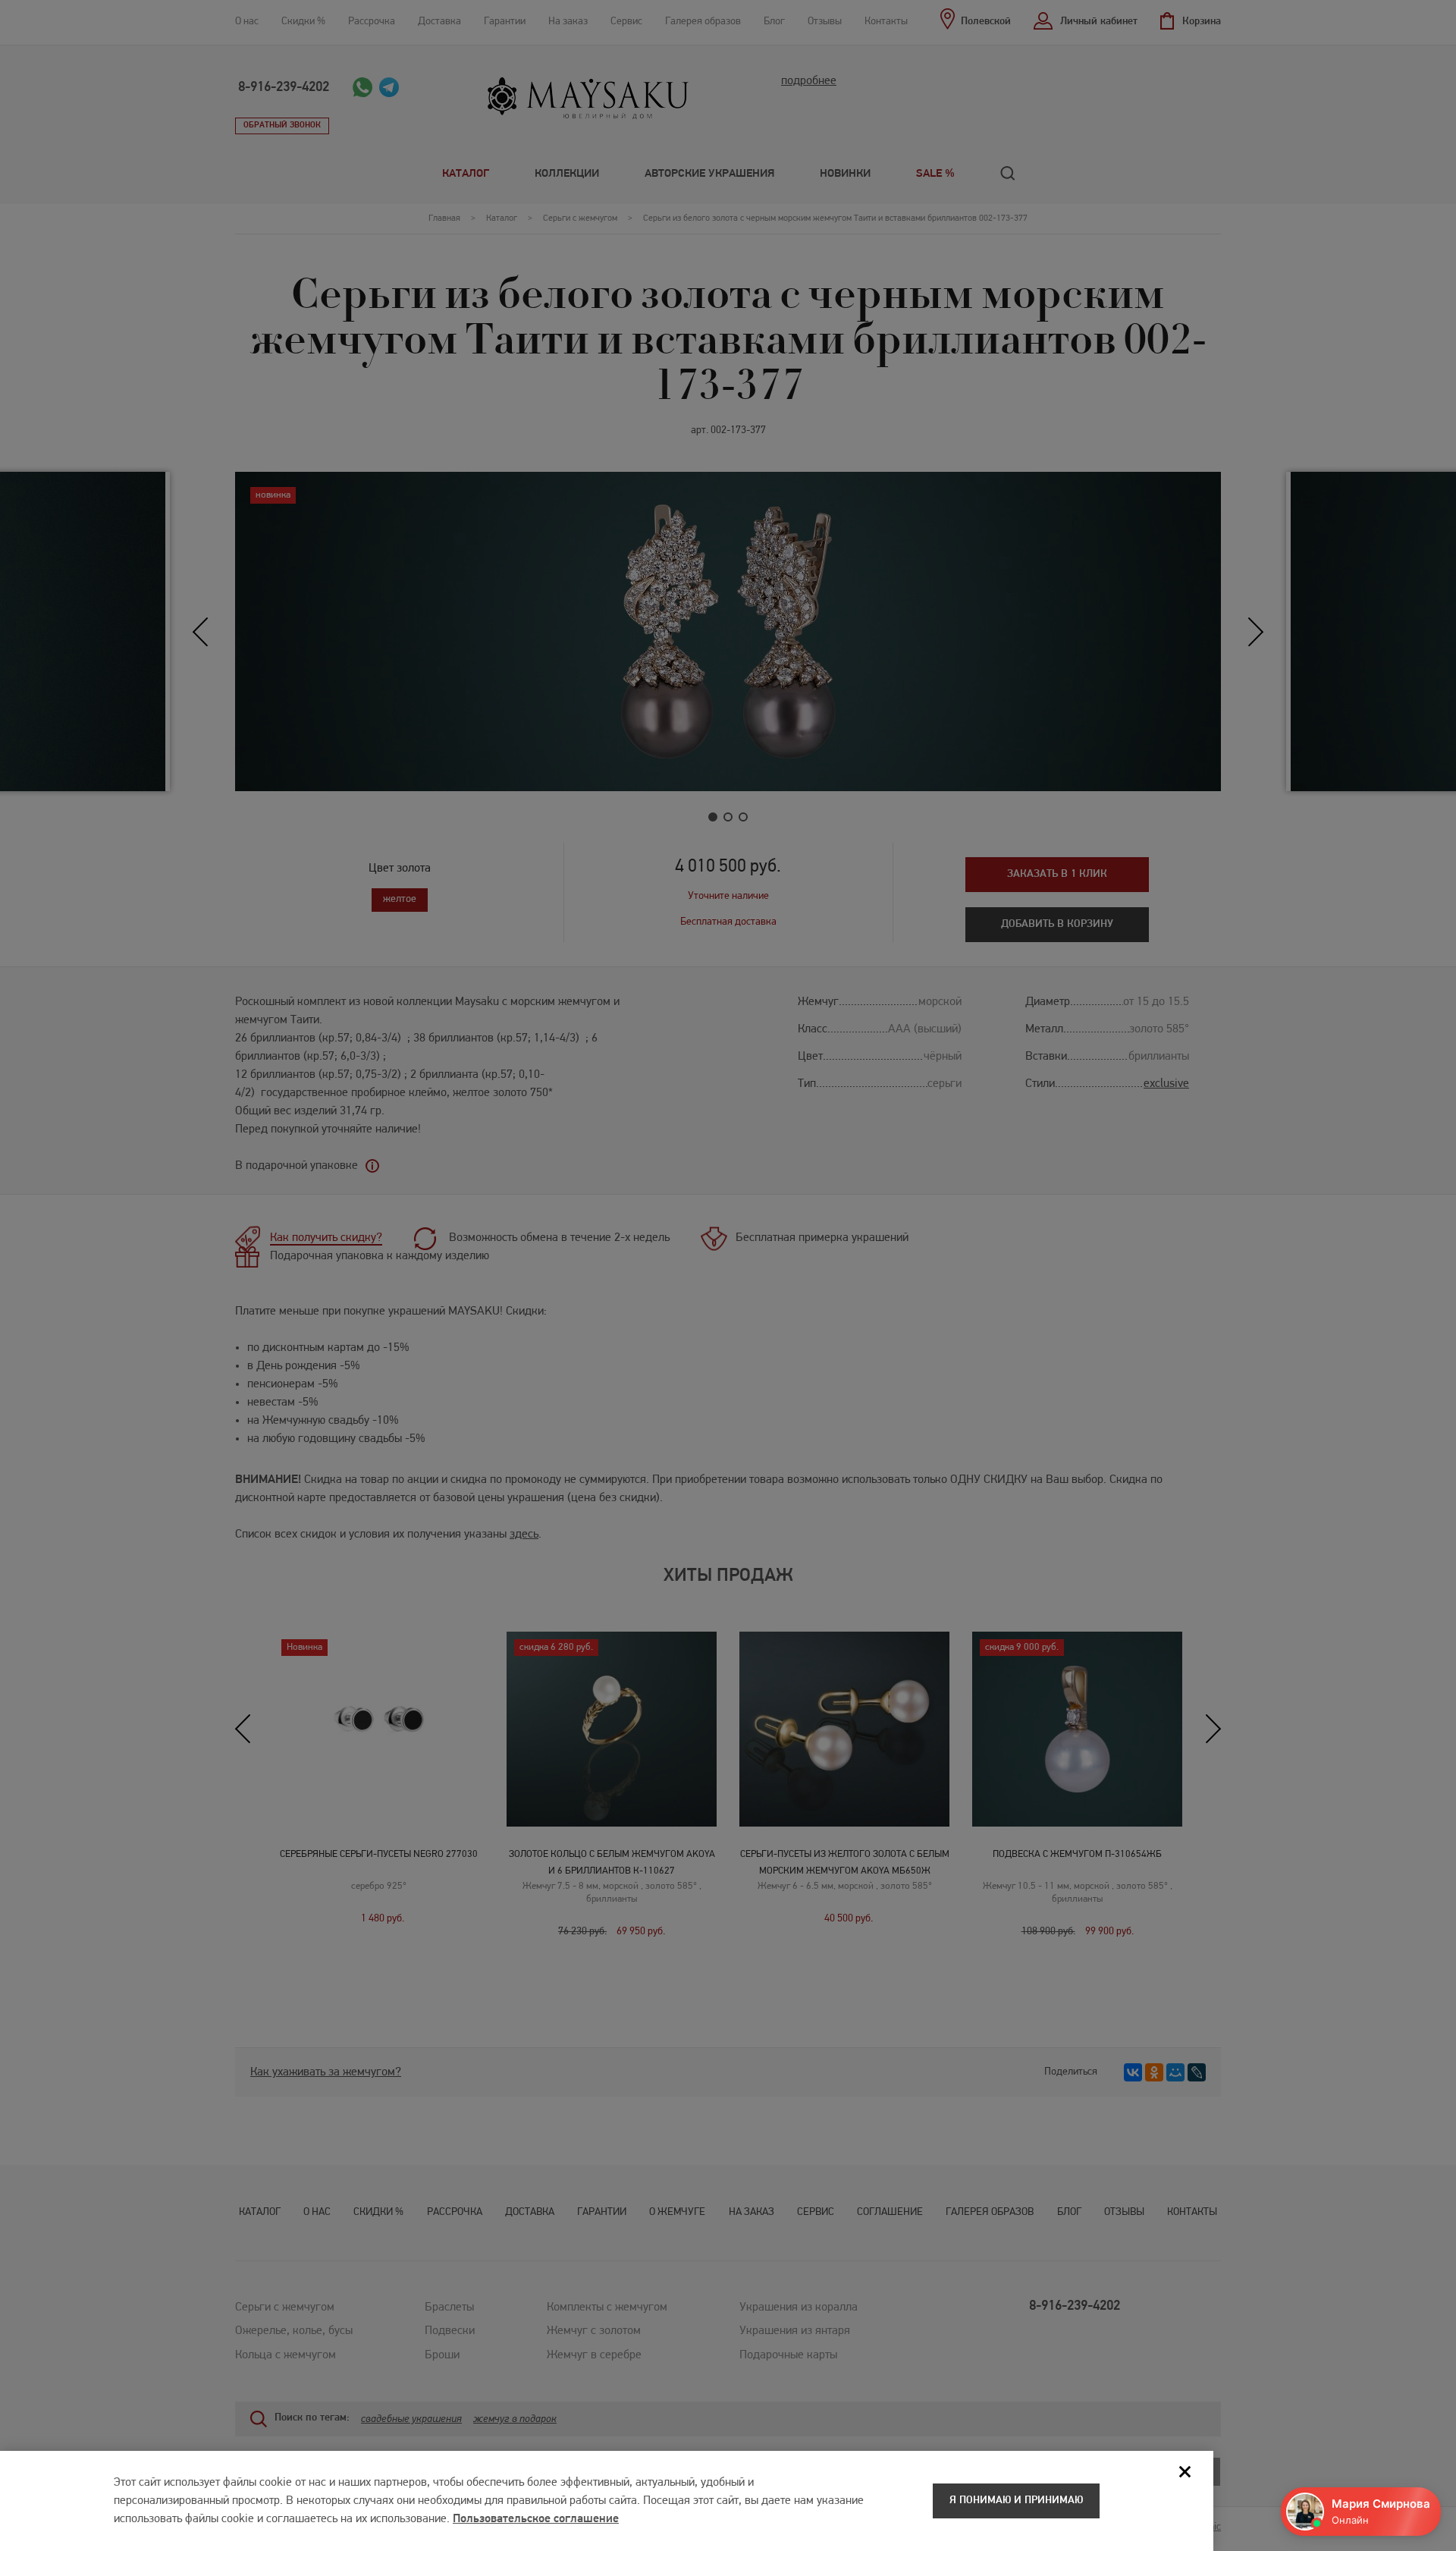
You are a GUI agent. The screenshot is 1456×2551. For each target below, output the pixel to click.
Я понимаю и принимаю (1016, 2501)
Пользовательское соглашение (536, 2519)
